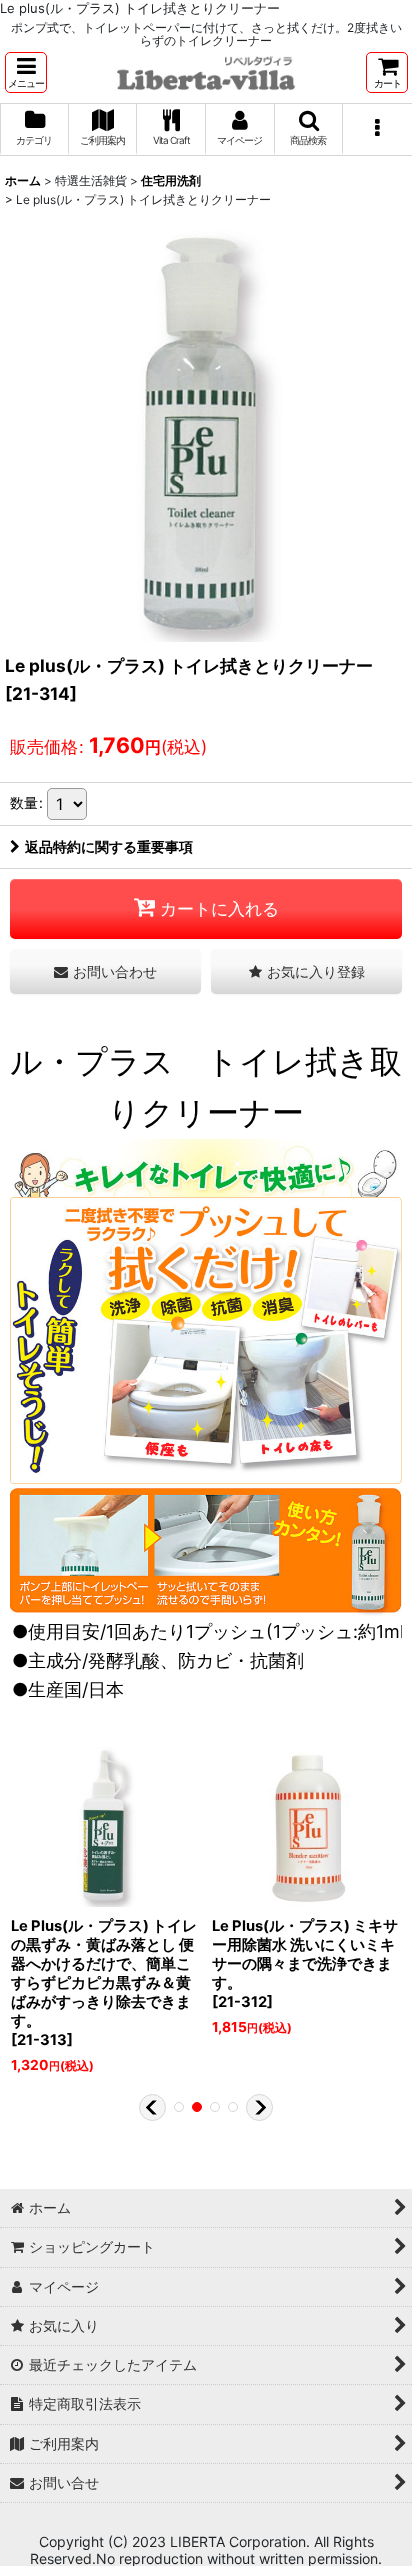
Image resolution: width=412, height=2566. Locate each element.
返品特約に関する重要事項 (109, 846)
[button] (26, 72)
